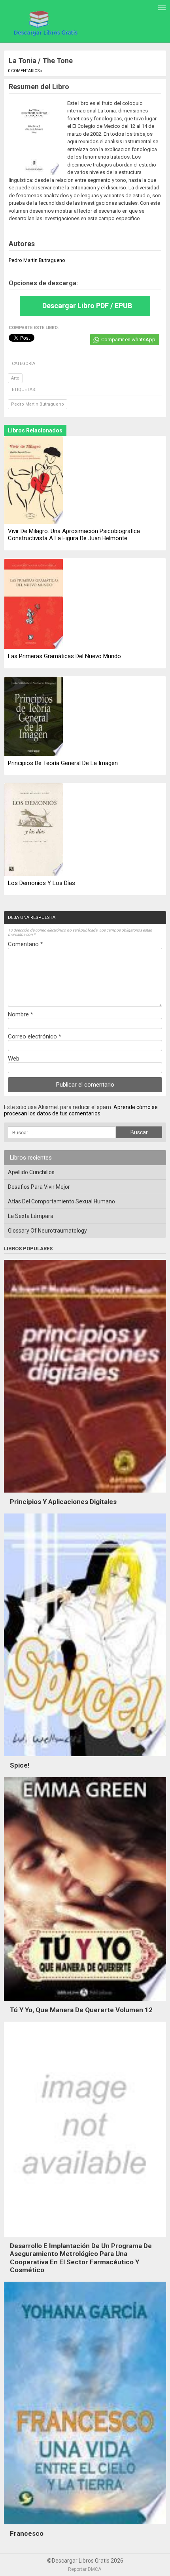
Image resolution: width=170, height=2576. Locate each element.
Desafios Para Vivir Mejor (39, 1187)
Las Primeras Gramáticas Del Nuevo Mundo (64, 656)
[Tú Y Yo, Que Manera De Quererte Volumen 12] (85, 2003)
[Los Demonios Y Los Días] (34, 830)
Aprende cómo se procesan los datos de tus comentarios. (81, 1110)
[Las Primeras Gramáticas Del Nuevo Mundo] (34, 604)
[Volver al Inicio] (44, 22)
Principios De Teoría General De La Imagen (63, 763)
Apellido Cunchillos (31, 1172)
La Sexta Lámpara (31, 1216)
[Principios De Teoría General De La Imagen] (34, 717)
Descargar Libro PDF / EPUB (87, 306)
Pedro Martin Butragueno (38, 404)
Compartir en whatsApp (128, 340)
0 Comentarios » (25, 71)
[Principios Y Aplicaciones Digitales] (85, 1495)
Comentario (25, 944)
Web (14, 1059)
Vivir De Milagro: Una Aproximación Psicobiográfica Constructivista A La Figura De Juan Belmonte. (74, 535)
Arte (15, 378)
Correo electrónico (35, 1036)
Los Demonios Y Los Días (42, 883)
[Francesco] (85, 2526)
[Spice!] (85, 1758)
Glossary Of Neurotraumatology (47, 1231)
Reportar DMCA (85, 2569)
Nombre (21, 1014)
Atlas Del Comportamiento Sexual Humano (61, 1201)
